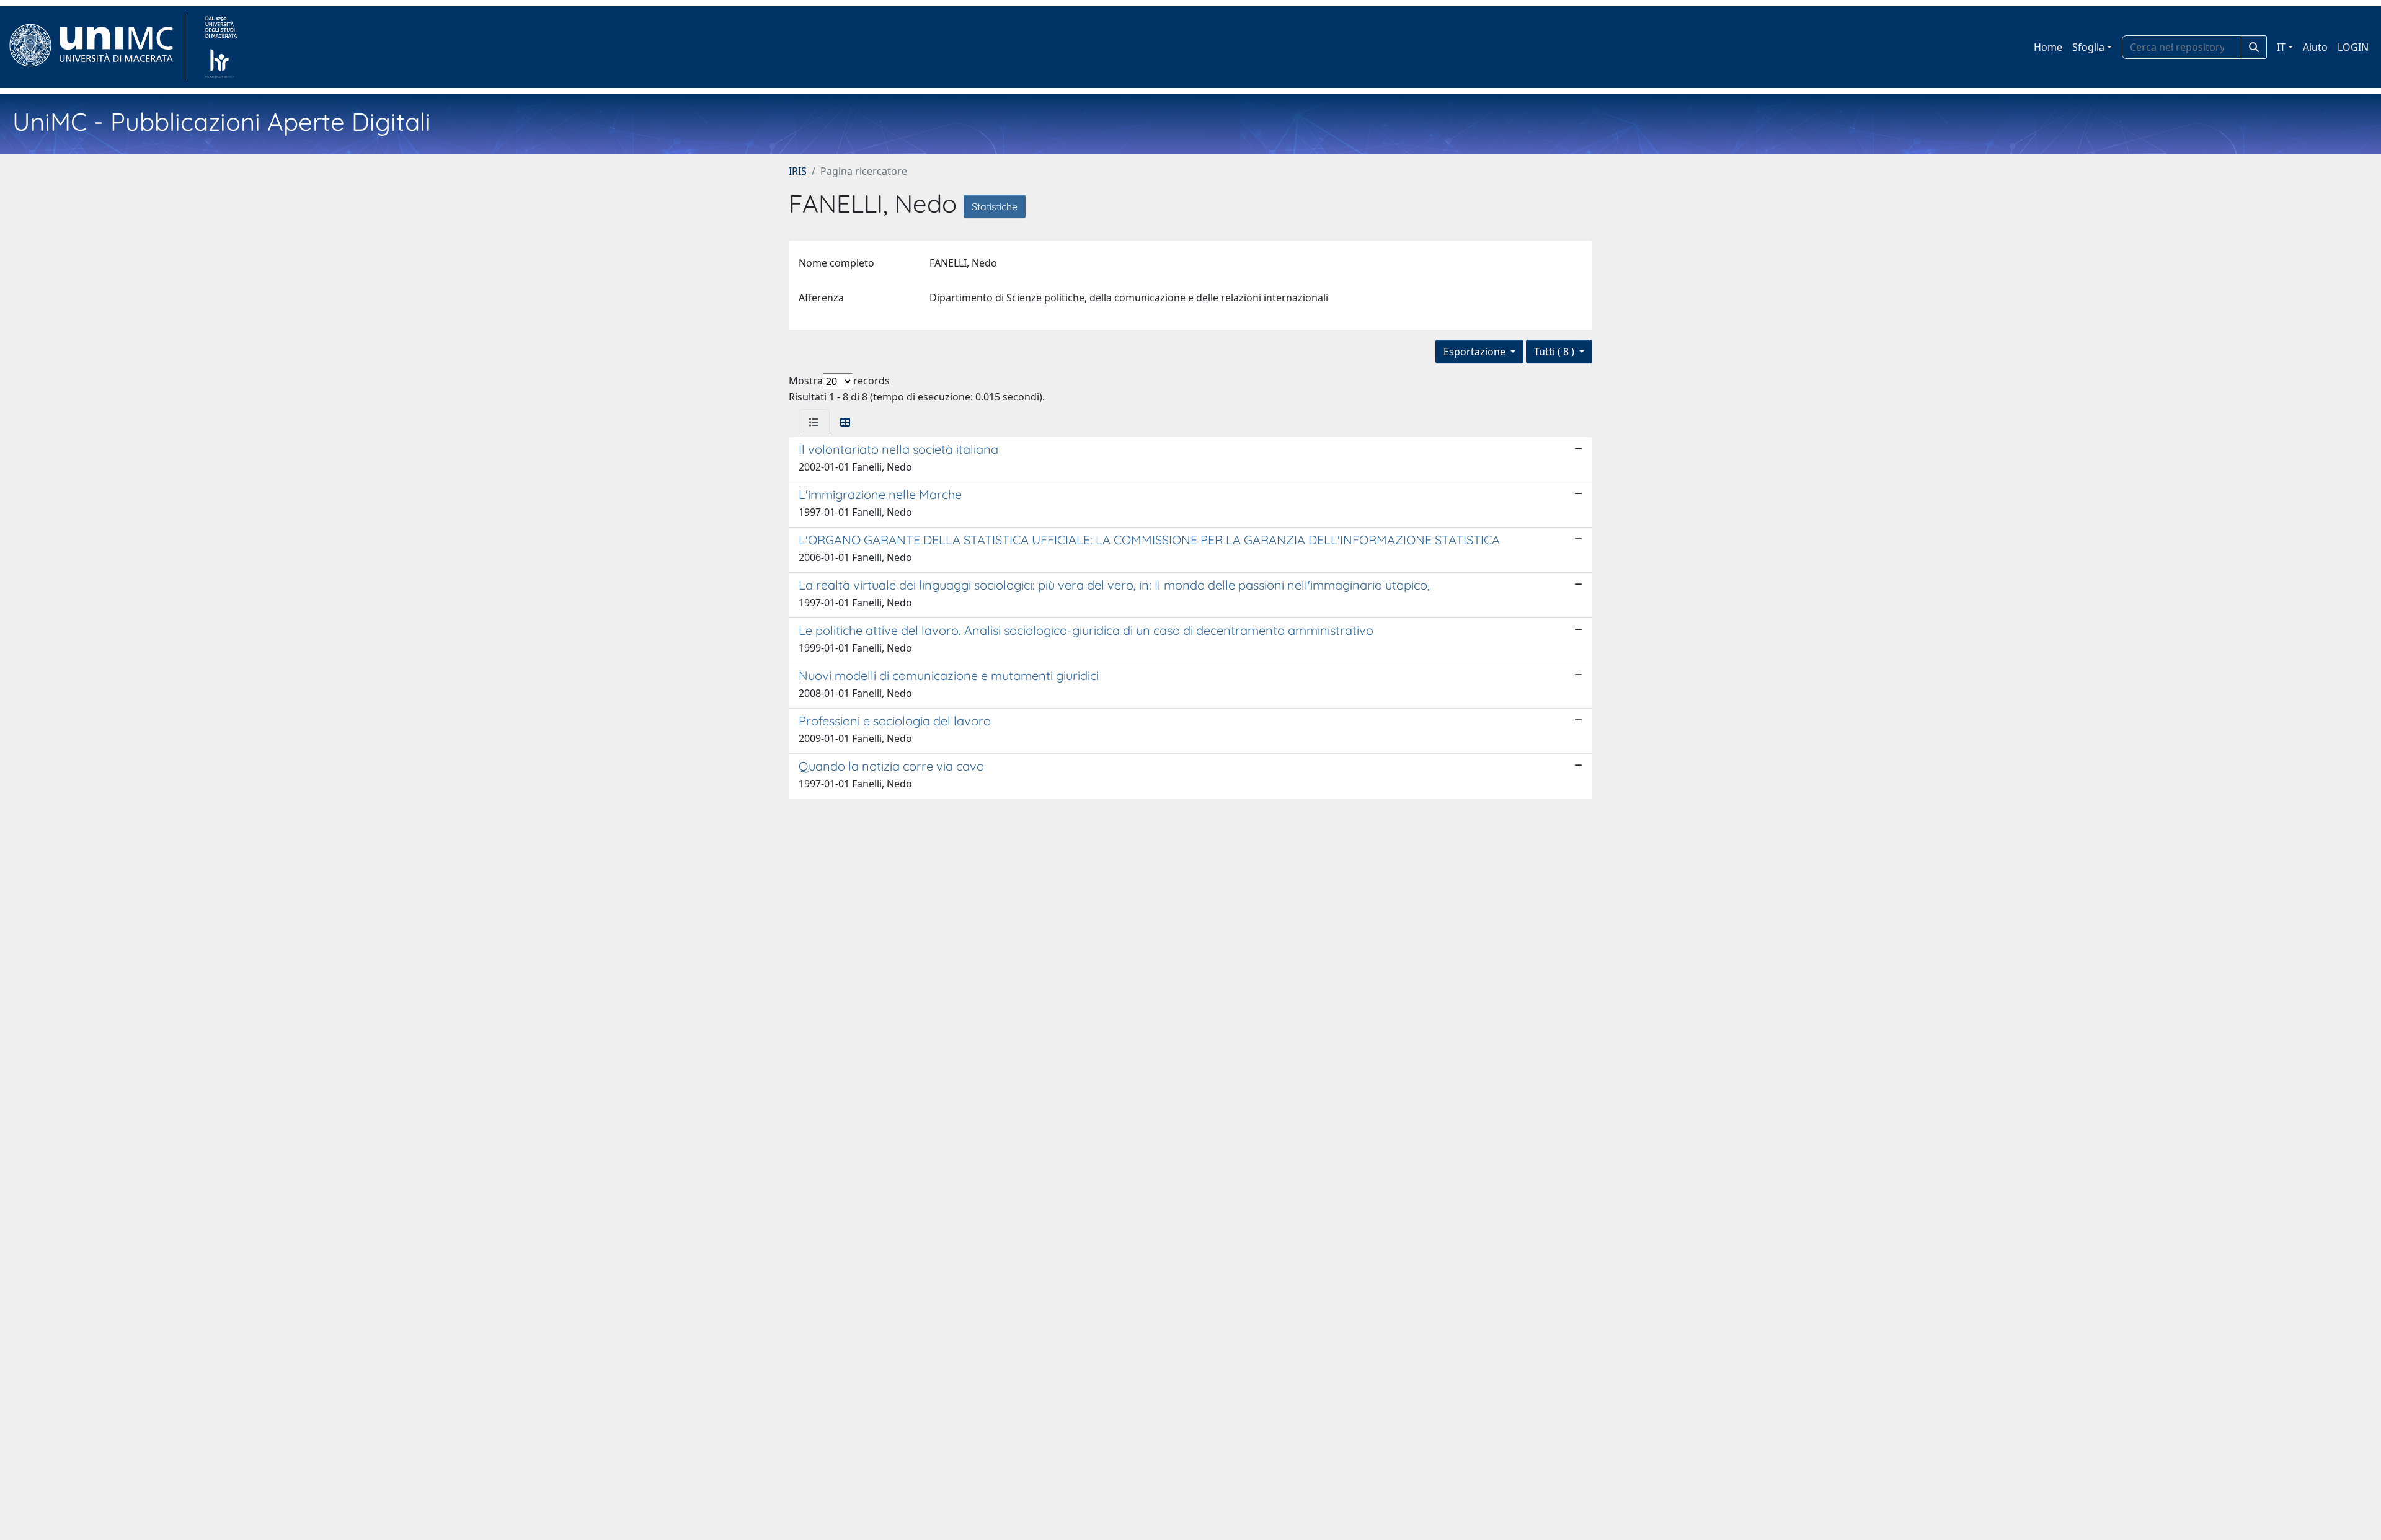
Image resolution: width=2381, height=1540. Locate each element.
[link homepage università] (221, 47)
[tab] (814, 422)
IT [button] (2281, 47)
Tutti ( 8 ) (1555, 352)
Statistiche (995, 206)
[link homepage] (96, 47)
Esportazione (1476, 352)
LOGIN (2353, 47)
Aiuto (2315, 47)
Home (2048, 47)
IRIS (798, 171)
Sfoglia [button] (2088, 47)
